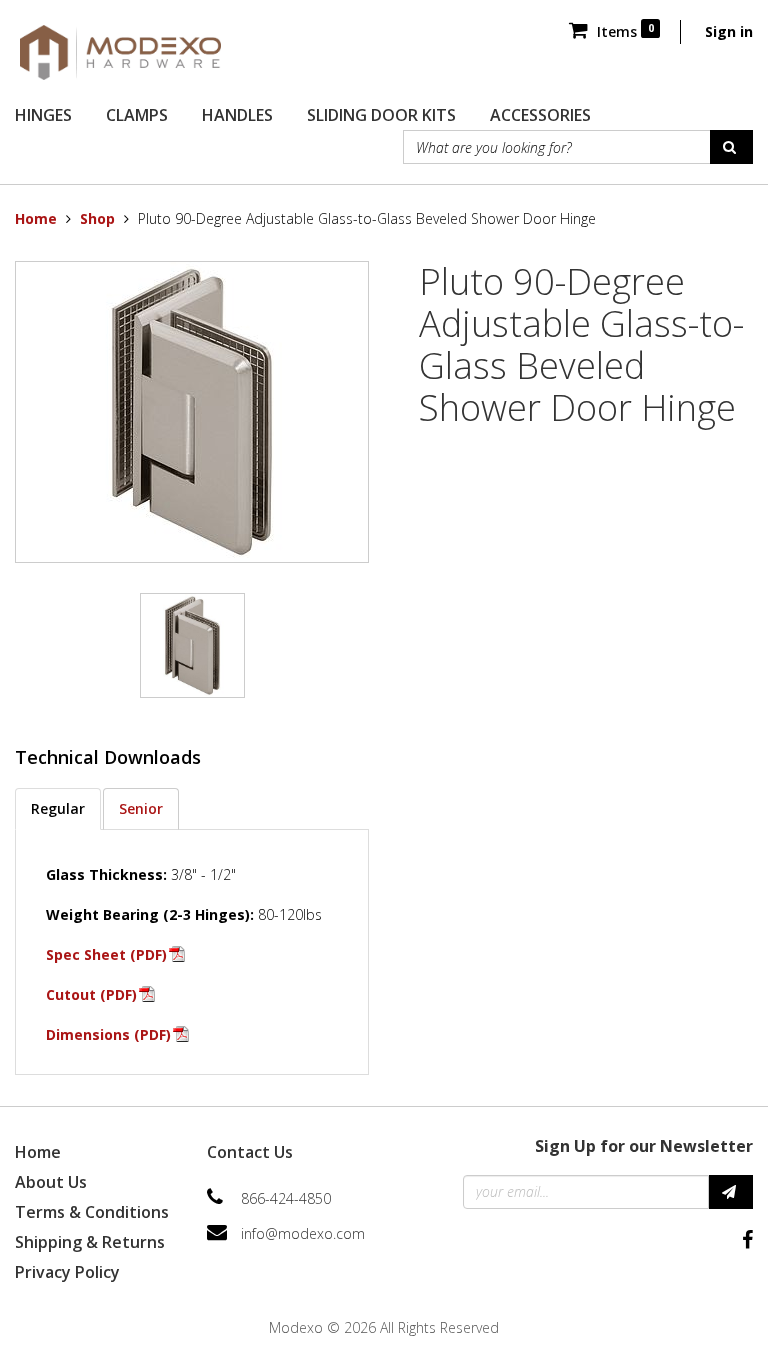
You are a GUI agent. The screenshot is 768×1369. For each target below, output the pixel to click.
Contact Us (250, 1152)
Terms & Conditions (92, 1212)
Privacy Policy (67, 1272)
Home (36, 218)
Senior (141, 808)
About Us (51, 1182)
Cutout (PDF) (91, 994)
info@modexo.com (303, 1233)
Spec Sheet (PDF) (106, 954)
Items (623, 31)
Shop (97, 218)
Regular (58, 808)
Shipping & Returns (90, 1242)
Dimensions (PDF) (108, 1034)
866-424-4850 (286, 1198)
